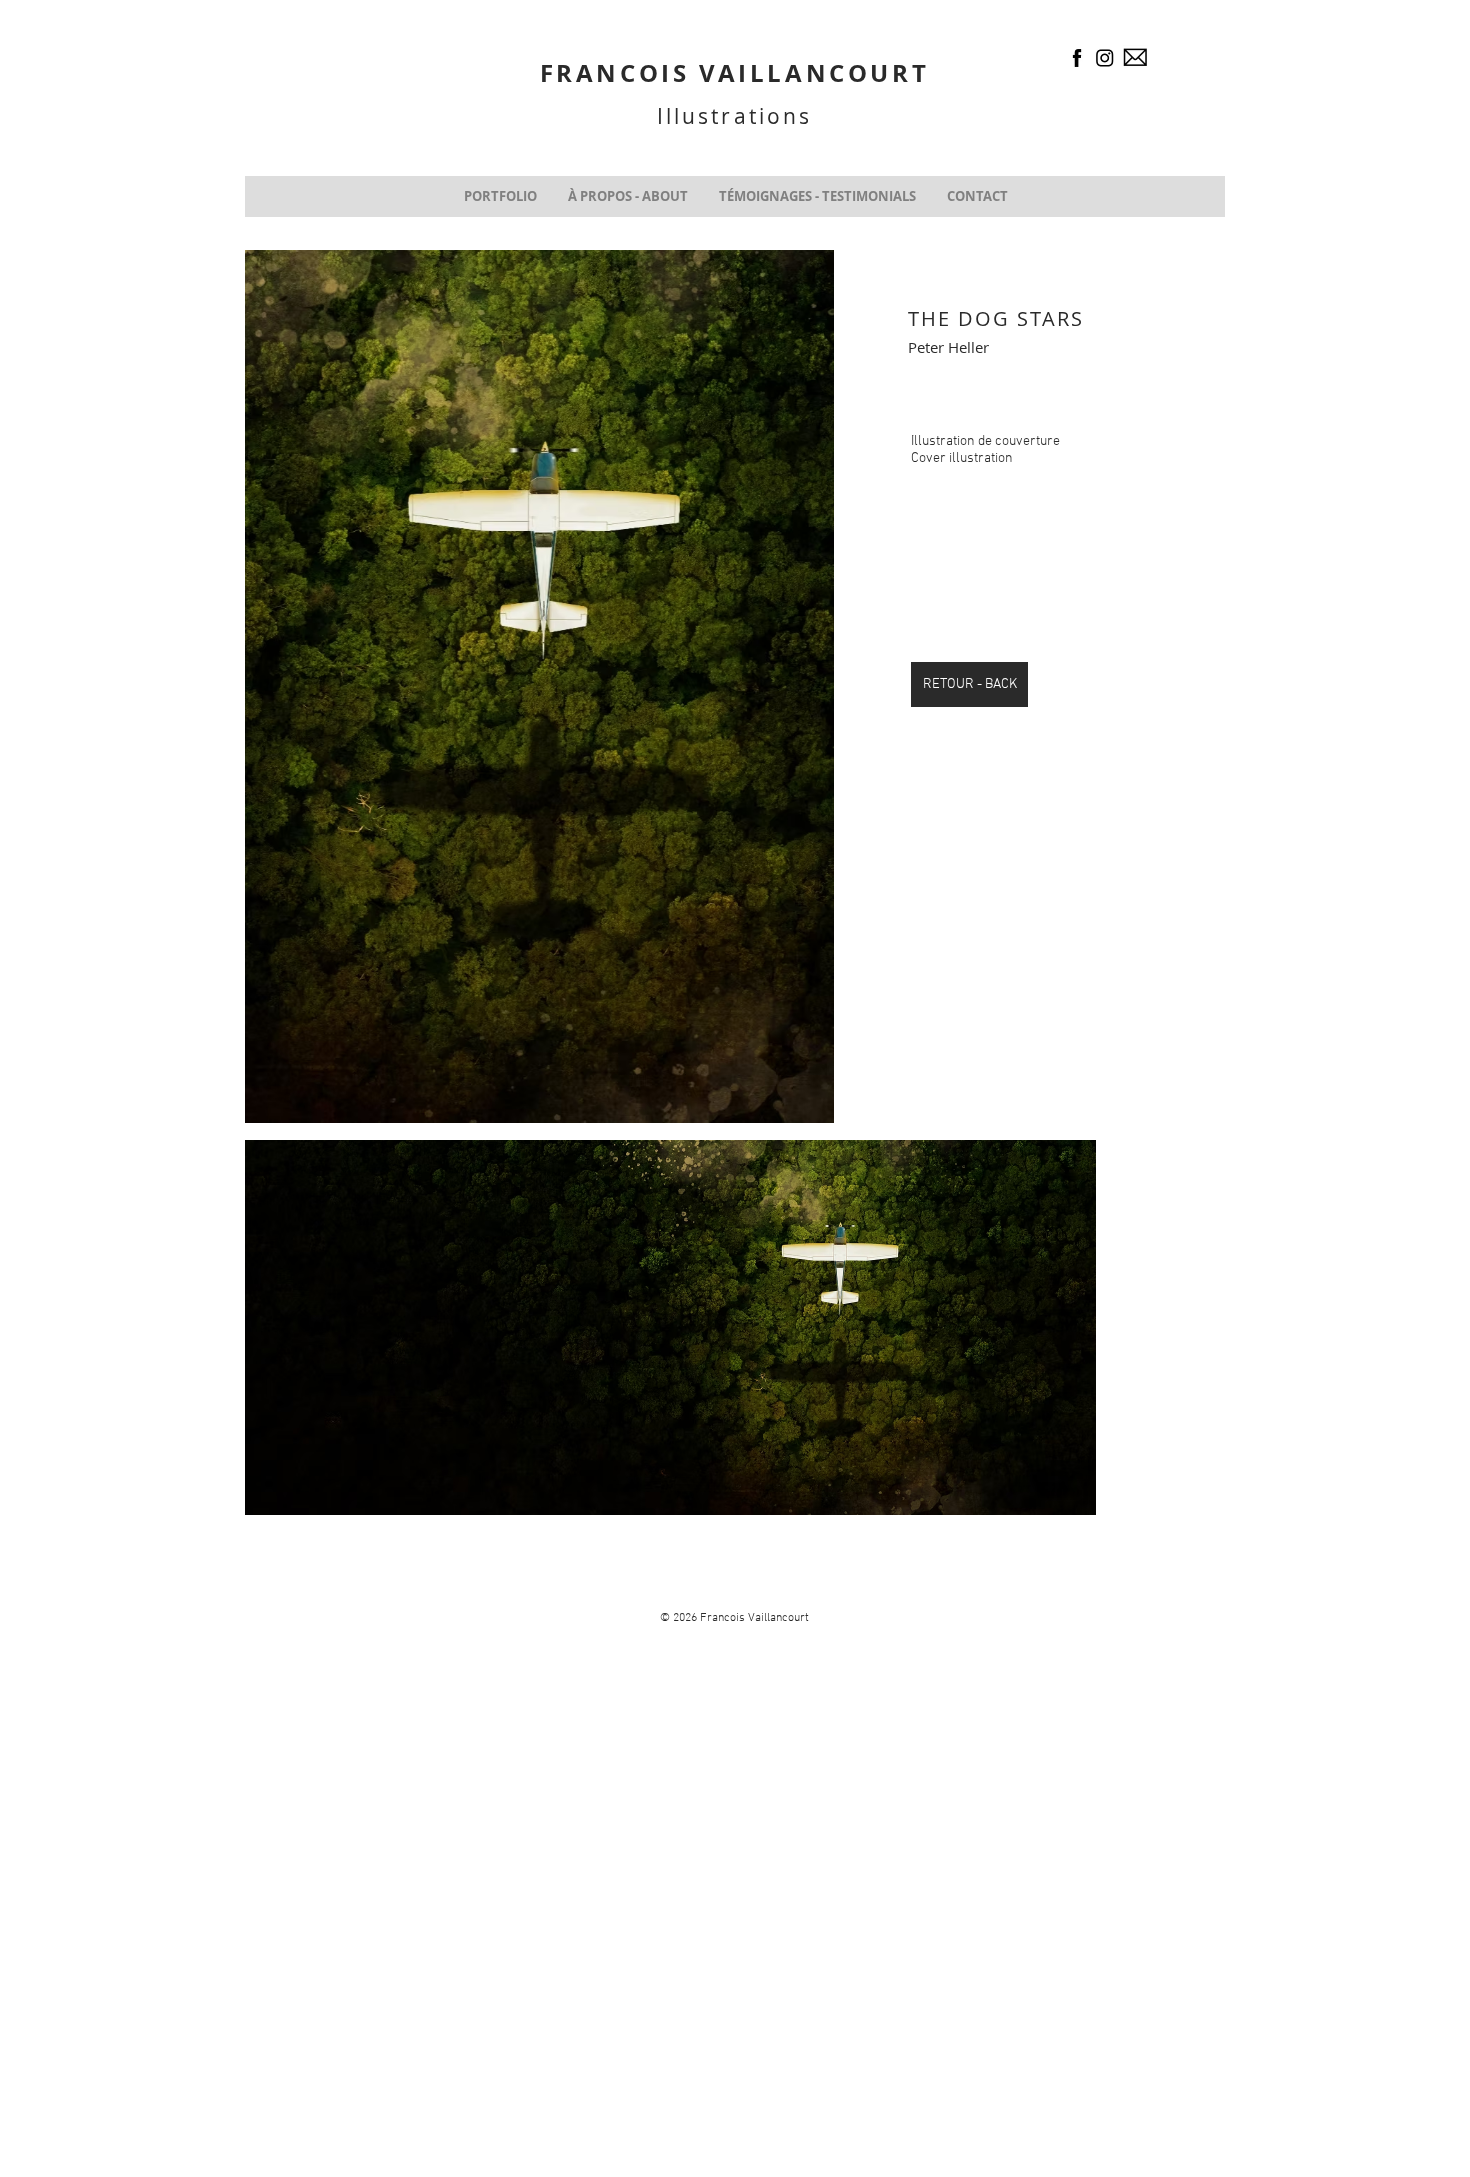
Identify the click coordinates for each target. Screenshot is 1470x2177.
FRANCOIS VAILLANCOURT (735, 73)
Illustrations (735, 116)
